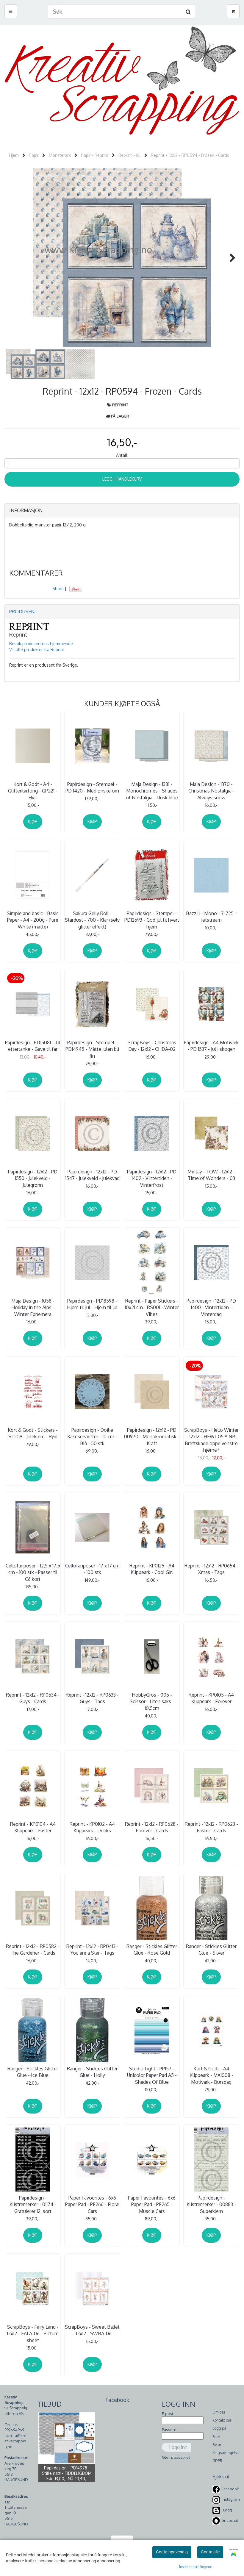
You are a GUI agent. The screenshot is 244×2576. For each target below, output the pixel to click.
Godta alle (210, 2552)
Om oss (219, 2412)
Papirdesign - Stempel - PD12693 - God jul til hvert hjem (152, 920)
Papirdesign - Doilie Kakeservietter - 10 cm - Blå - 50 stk (92, 1437)
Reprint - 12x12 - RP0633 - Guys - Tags (92, 1698)
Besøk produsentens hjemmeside (41, 644)
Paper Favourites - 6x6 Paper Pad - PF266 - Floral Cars (92, 2204)
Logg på (219, 2428)
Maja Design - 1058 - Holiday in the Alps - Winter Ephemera (33, 1307)
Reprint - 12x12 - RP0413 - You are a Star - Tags (92, 1950)
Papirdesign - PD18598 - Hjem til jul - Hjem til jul (92, 1304)
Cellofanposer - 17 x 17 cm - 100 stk (92, 1569)
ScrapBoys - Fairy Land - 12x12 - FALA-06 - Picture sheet (33, 2334)
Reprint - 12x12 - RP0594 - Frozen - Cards (190, 155)
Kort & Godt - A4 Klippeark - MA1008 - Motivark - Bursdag (211, 2075)
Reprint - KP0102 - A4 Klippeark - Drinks (92, 1827)
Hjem (14, 155)
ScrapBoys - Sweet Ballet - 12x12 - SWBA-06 (92, 2330)
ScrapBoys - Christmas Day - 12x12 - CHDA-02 (152, 1046)
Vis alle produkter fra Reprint (37, 650)
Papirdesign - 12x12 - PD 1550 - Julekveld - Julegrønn (33, 1178)
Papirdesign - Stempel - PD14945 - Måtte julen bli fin (92, 1049)
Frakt (216, 2437)
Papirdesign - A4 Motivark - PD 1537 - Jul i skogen (211, 1046)
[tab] (122, 511)
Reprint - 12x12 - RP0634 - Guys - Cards (33, 1698)
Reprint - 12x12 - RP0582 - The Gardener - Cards (33, 1950)
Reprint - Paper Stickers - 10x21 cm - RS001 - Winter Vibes (152, 1307)
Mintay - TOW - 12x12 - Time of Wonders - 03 (211, 1175)
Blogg (227, 2510)
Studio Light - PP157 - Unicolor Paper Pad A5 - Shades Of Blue (152, 2075)
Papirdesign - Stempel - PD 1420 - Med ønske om (92, 787)
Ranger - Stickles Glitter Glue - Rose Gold (152, 1950)
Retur (217, 2445)
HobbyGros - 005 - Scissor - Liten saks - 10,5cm (152, 1702)
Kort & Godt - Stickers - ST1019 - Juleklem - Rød (33, 1433)
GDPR (217, 2461)
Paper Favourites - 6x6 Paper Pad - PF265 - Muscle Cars (152, 2204)
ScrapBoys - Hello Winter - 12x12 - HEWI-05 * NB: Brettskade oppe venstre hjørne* (211, 1440)
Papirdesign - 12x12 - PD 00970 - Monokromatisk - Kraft (152, 1437)
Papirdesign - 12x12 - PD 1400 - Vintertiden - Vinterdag (211, 1307)
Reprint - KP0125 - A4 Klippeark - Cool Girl (152, 1569)
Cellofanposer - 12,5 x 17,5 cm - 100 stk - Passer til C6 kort (33, 1572)
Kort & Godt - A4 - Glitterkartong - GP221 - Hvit (33, 791)
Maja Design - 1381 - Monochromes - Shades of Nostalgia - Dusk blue (152, 791)
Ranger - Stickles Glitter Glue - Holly (92, 2072)
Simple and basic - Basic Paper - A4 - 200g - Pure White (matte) (33, 920)
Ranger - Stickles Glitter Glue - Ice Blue (33, 2072)
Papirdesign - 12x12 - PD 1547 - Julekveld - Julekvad (92, 1175)
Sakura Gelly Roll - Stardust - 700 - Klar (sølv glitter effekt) (92, 920)
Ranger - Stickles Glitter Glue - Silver (211, 1950)
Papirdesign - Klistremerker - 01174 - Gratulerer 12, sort (33, 2204)
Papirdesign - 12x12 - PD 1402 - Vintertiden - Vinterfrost (152, 1178)
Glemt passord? (176, 2457)
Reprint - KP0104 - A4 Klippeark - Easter (33, 1827)
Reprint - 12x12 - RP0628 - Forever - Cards (152, 1827)
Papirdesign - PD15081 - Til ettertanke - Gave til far (33, 1046)
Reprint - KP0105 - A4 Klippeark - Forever (211, 1698)
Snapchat (230, 2520)
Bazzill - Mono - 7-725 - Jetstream (211, 917)
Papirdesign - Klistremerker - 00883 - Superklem (211, 2204)
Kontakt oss (222, 2420)
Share (58, 588)
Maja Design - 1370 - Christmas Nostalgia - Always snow (211, 791)
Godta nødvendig (172, 2552)
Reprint (120, 405)
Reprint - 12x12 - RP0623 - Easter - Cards (211, 1827)
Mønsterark (60, 155)
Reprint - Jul (130, 155)
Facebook (230, 2489)
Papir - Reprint (95, 155)
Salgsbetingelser (226, 2453)
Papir (34, 155)
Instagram (231, 2499)
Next (229, 258)
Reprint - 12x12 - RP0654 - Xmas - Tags (211, 1569)
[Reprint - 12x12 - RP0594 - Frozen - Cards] (122, 258)
